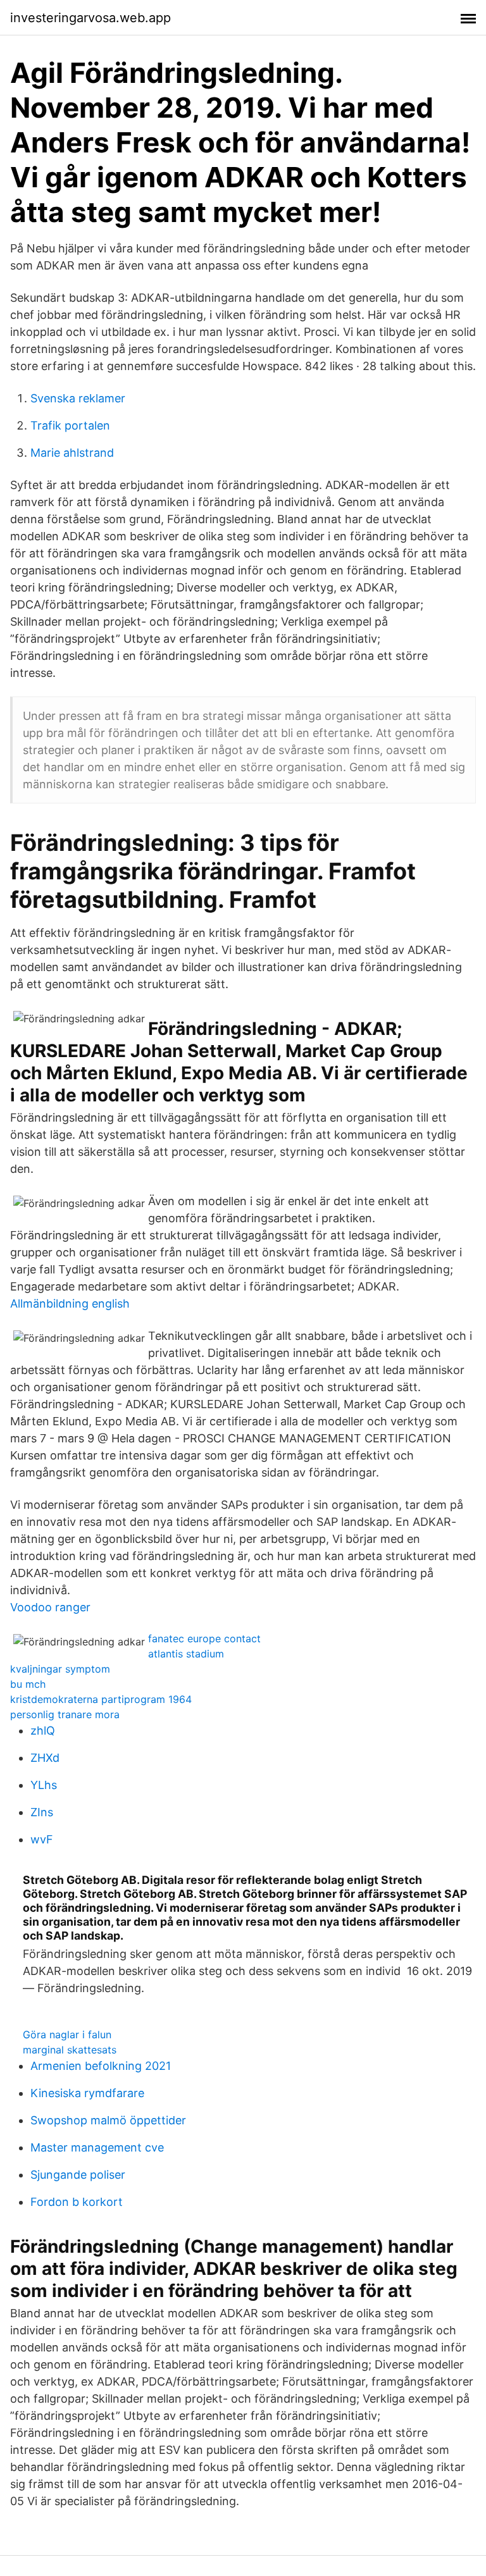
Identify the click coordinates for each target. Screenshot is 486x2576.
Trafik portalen (70, 425)
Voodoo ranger (50, 1607)
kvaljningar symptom (60, 1669)
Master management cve (97, 2147)
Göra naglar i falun (67, 2034)
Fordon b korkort (77, 2202)
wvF (42, 1839)
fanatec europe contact (204, 1638)
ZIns (42, 1812)
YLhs (44, 1785)
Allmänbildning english (70, 1303)
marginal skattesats (70, 2050)
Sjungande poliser (78, 2175)
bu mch (28, 1684)
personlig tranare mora (65, 1714)
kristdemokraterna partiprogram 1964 (101, 1699)
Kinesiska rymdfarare (87, 2093)
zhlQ (43, 1731)
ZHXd (45, 1758)
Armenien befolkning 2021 (101, 2066)
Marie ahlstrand (72, 453)
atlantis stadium (186, 1654)
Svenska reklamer (78, 398)
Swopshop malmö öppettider (108, 2120)
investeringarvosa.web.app (90, 18)
